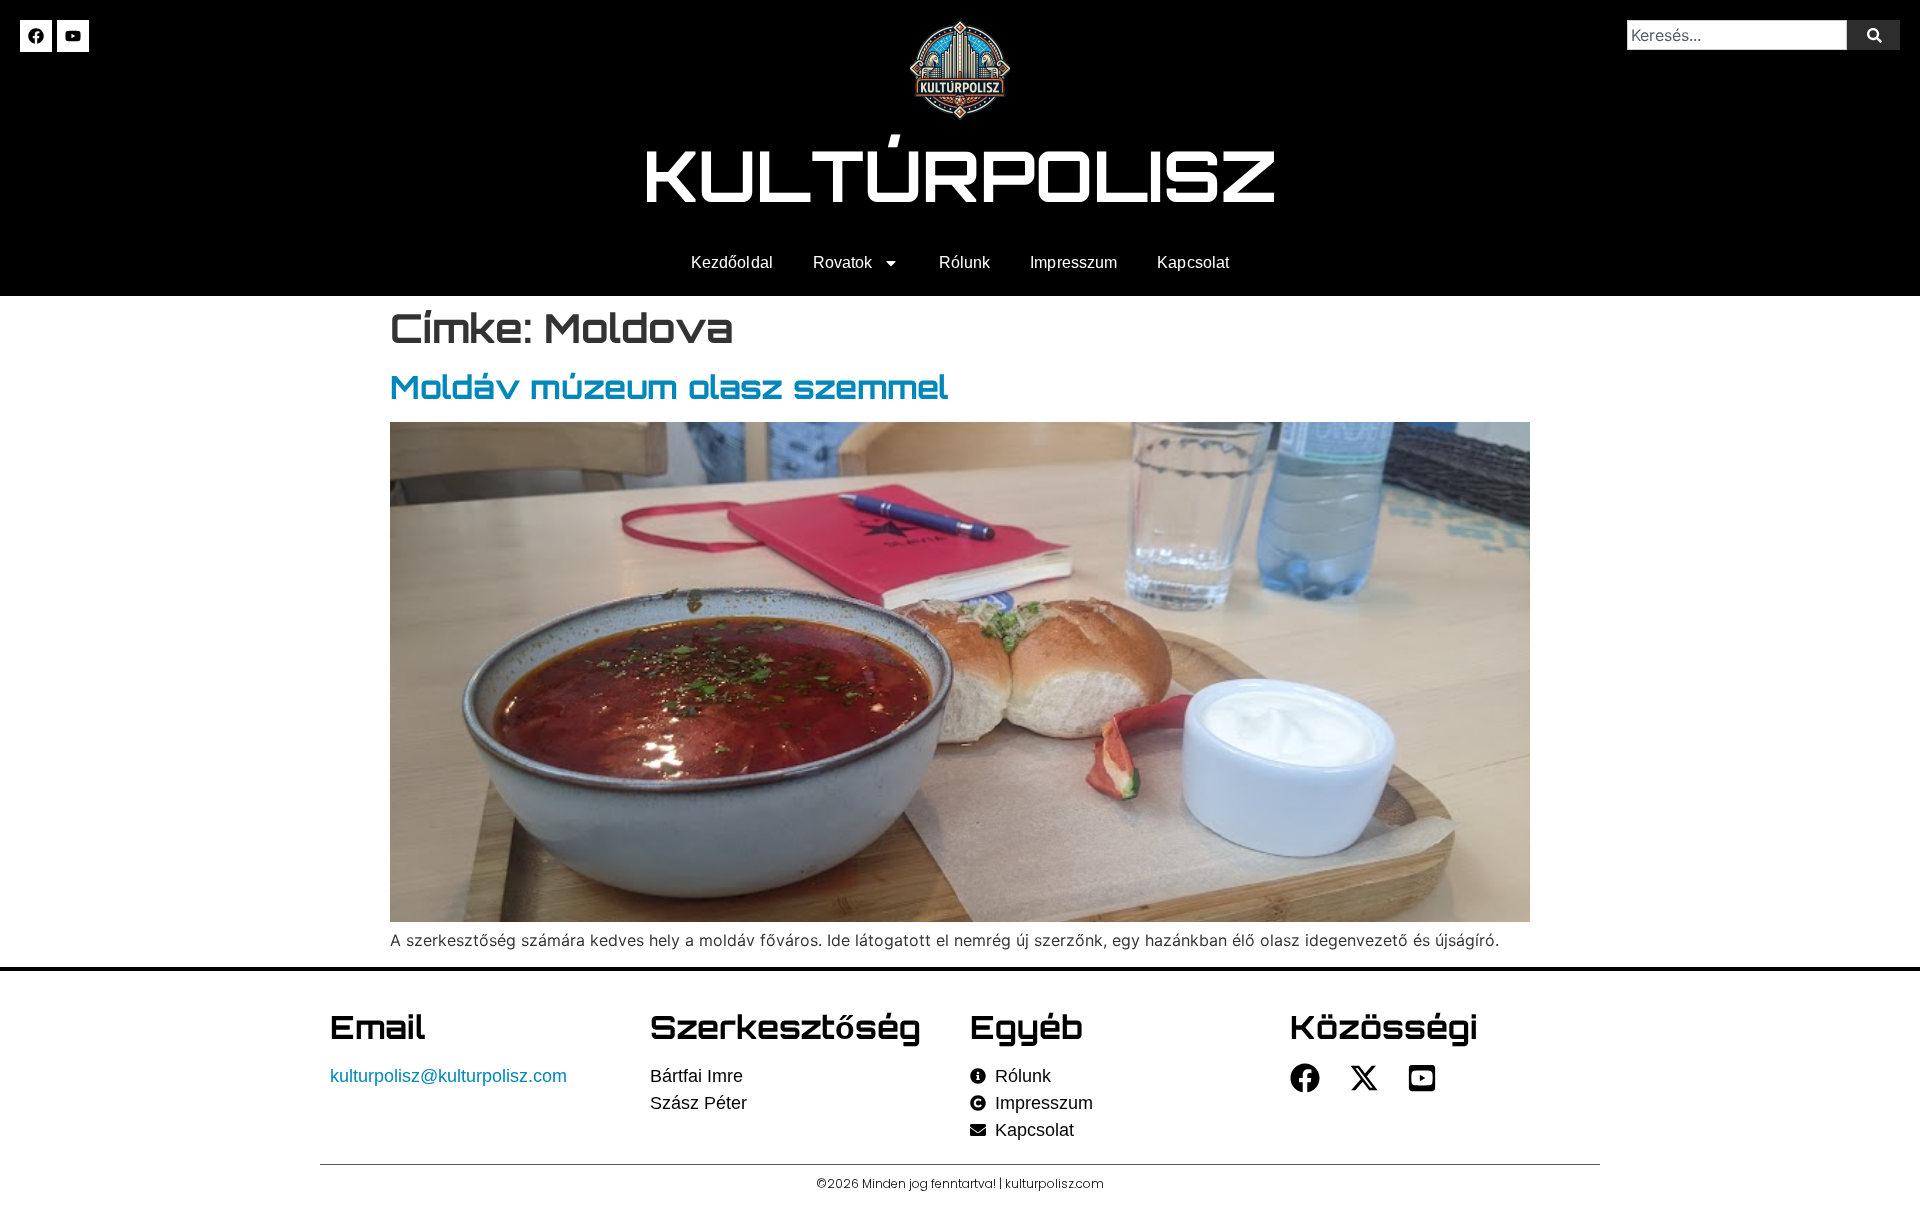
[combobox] (1737, 35)
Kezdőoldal (732, 262)
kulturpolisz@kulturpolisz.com (448, 1076)
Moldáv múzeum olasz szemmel (669, 387)
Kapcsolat (1193, 262)
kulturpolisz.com (1054, 1183)
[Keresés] (1873, 35)
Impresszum (1073, 262)
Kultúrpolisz (960, 175)
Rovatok (843, 262)
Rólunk (965, 262)
